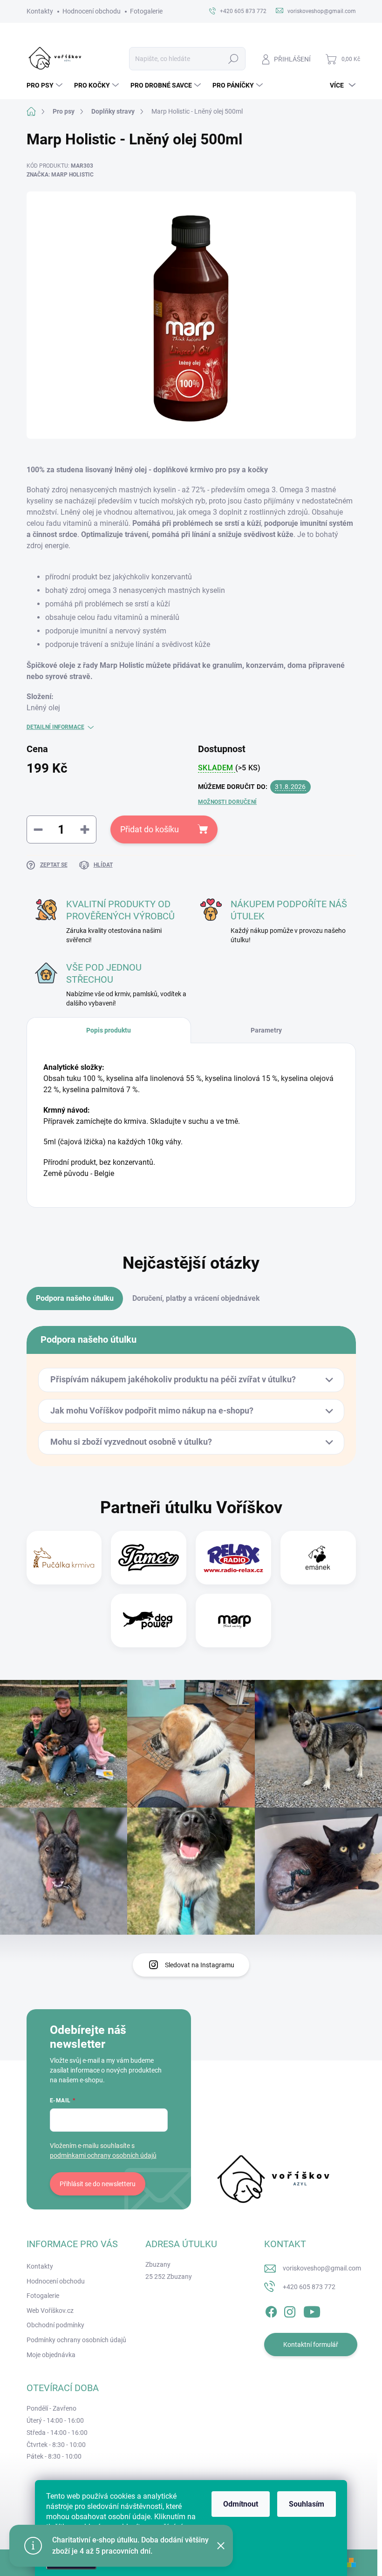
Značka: (60, 175)
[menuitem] (46, 85)
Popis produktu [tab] (109, 1030)
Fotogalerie (146, 11)
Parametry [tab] (266, 1030)
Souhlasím (307, 2504)
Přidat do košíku (150, 829)
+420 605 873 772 (309, 2287)
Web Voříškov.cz (50, 2311)
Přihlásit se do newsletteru (98, 2184)
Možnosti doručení (227, 802)
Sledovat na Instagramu (200, 1965)
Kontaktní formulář (311, 2345)
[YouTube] (312, 2310)
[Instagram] (290, 2310)
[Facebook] (271, 2310)
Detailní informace (55, 727)
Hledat (233, 59)
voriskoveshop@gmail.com (322, 2268)
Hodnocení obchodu (92, 11)
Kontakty (40, 11)
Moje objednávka (51, 2355)
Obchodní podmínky (55, 2325)
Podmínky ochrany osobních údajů (76, 2340)
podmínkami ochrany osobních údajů (103, 2155)
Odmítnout (241, 2504)
